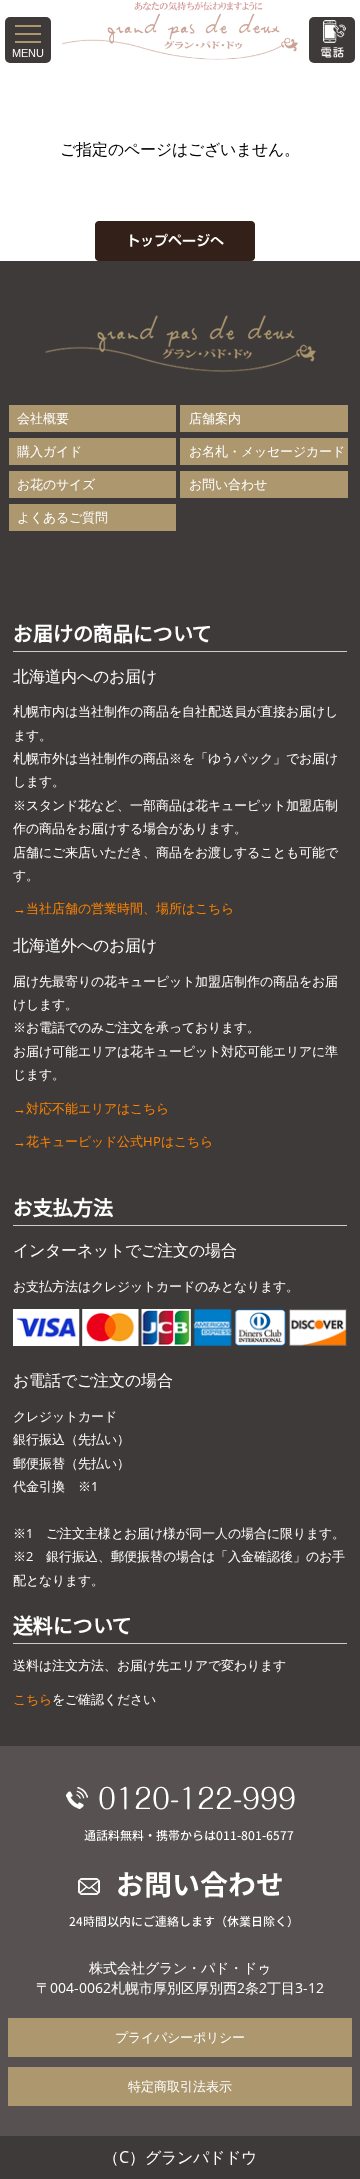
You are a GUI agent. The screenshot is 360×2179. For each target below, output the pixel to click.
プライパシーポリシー (180, 2037)
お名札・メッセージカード (267, 451)
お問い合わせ (228, 484)
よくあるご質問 (62, 517)
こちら (32, 1699)
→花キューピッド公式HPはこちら (113, 1141)
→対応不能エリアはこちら (91, 1108)
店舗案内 (215, 418)
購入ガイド (49, 451)
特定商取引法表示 (180, 2086)
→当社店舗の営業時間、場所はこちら (123, 908)
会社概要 (43, 418)
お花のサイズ (56, 484)
